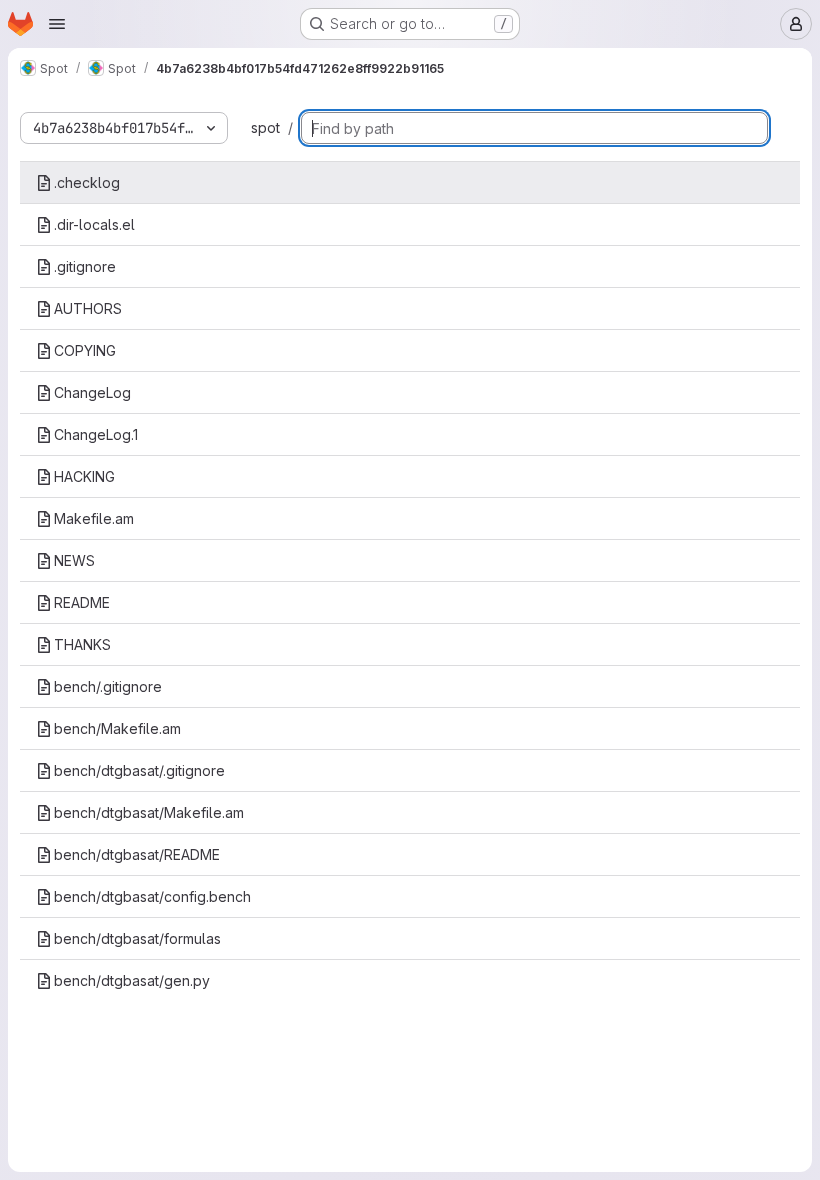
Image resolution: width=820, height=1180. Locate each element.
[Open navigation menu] (57, 24)
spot (265, 127)
